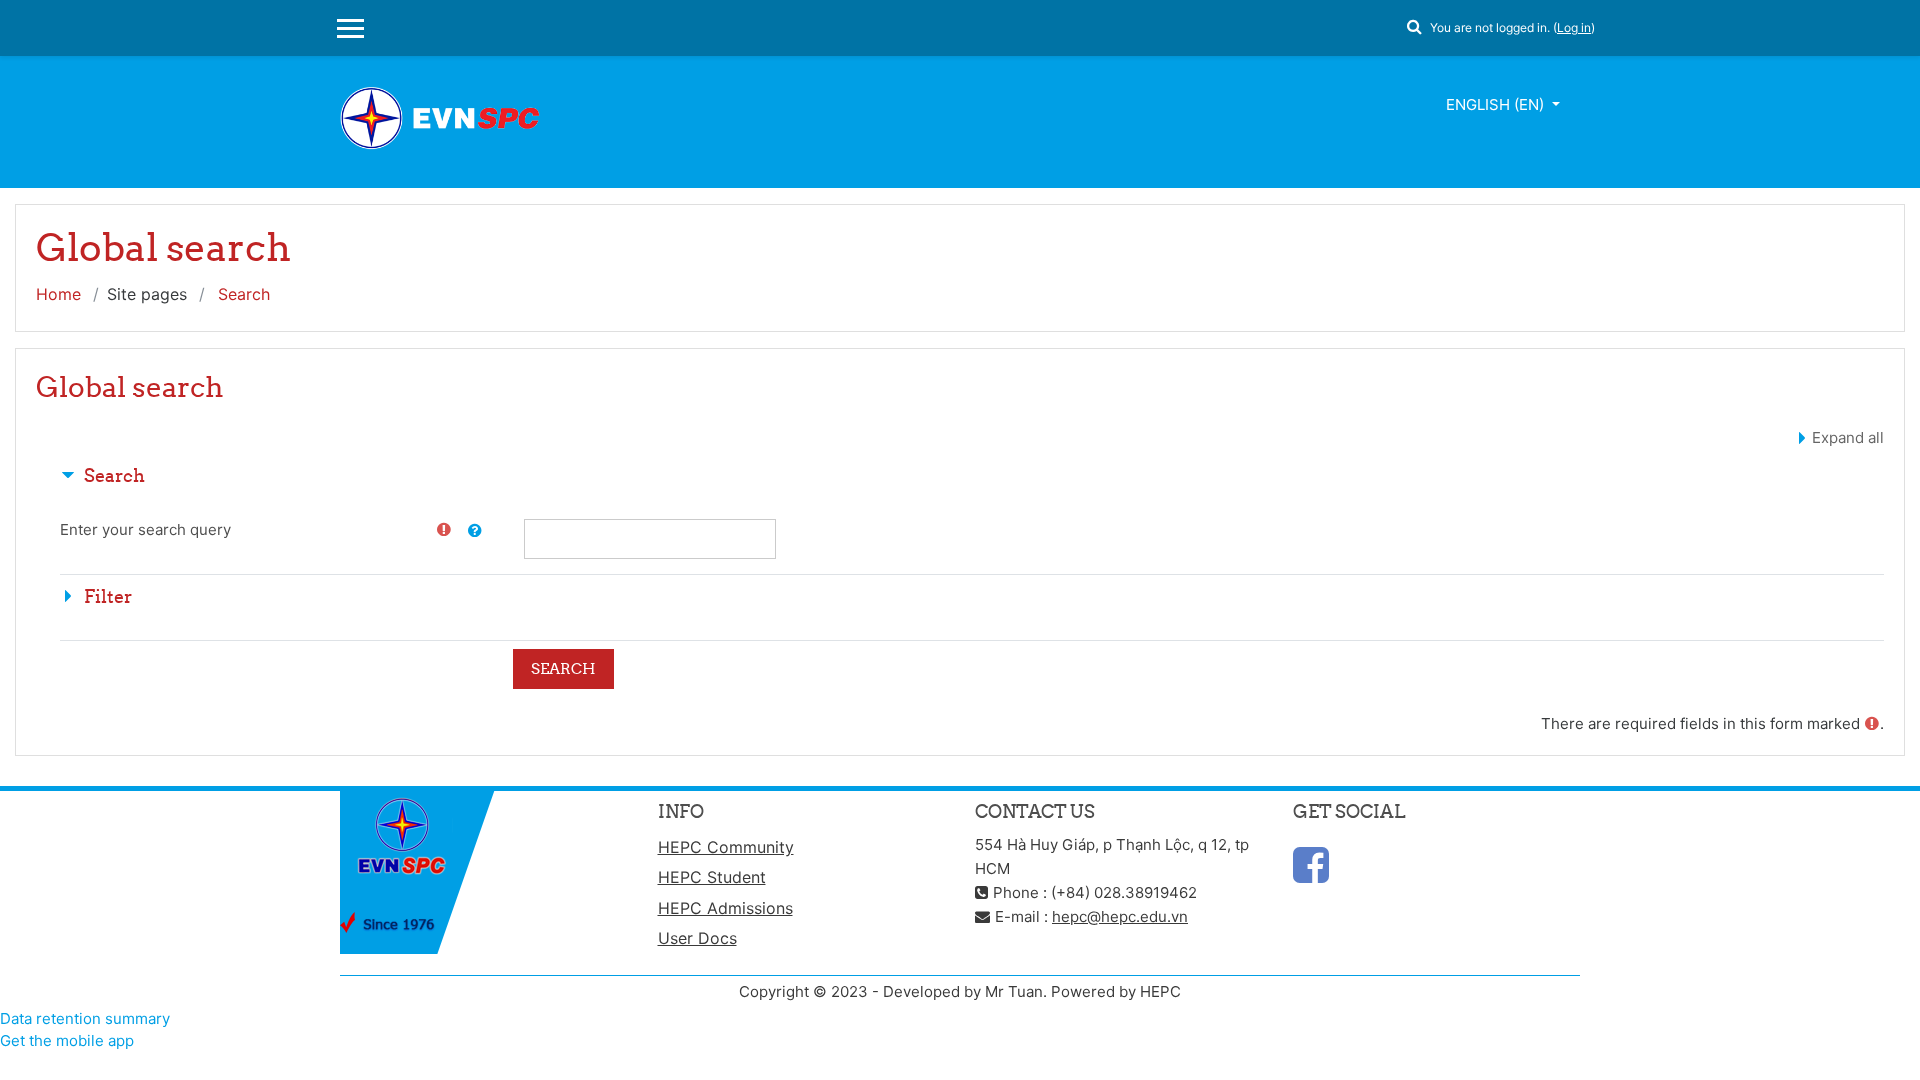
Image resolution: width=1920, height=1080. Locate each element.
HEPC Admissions (725, 908)
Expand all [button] (1848, 437)
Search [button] (114, 475)
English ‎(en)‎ (1497, 104)
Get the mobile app (67, 1040)
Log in (1574, 27)
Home (58, 294)
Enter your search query (145, 529)
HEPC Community (726, 847)
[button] (1414, 23)
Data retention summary (85, 1018)
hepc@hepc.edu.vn (1120, 916)
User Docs (697, 938)
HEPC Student (712, 877)
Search (244, 294)
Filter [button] (108, 596)
